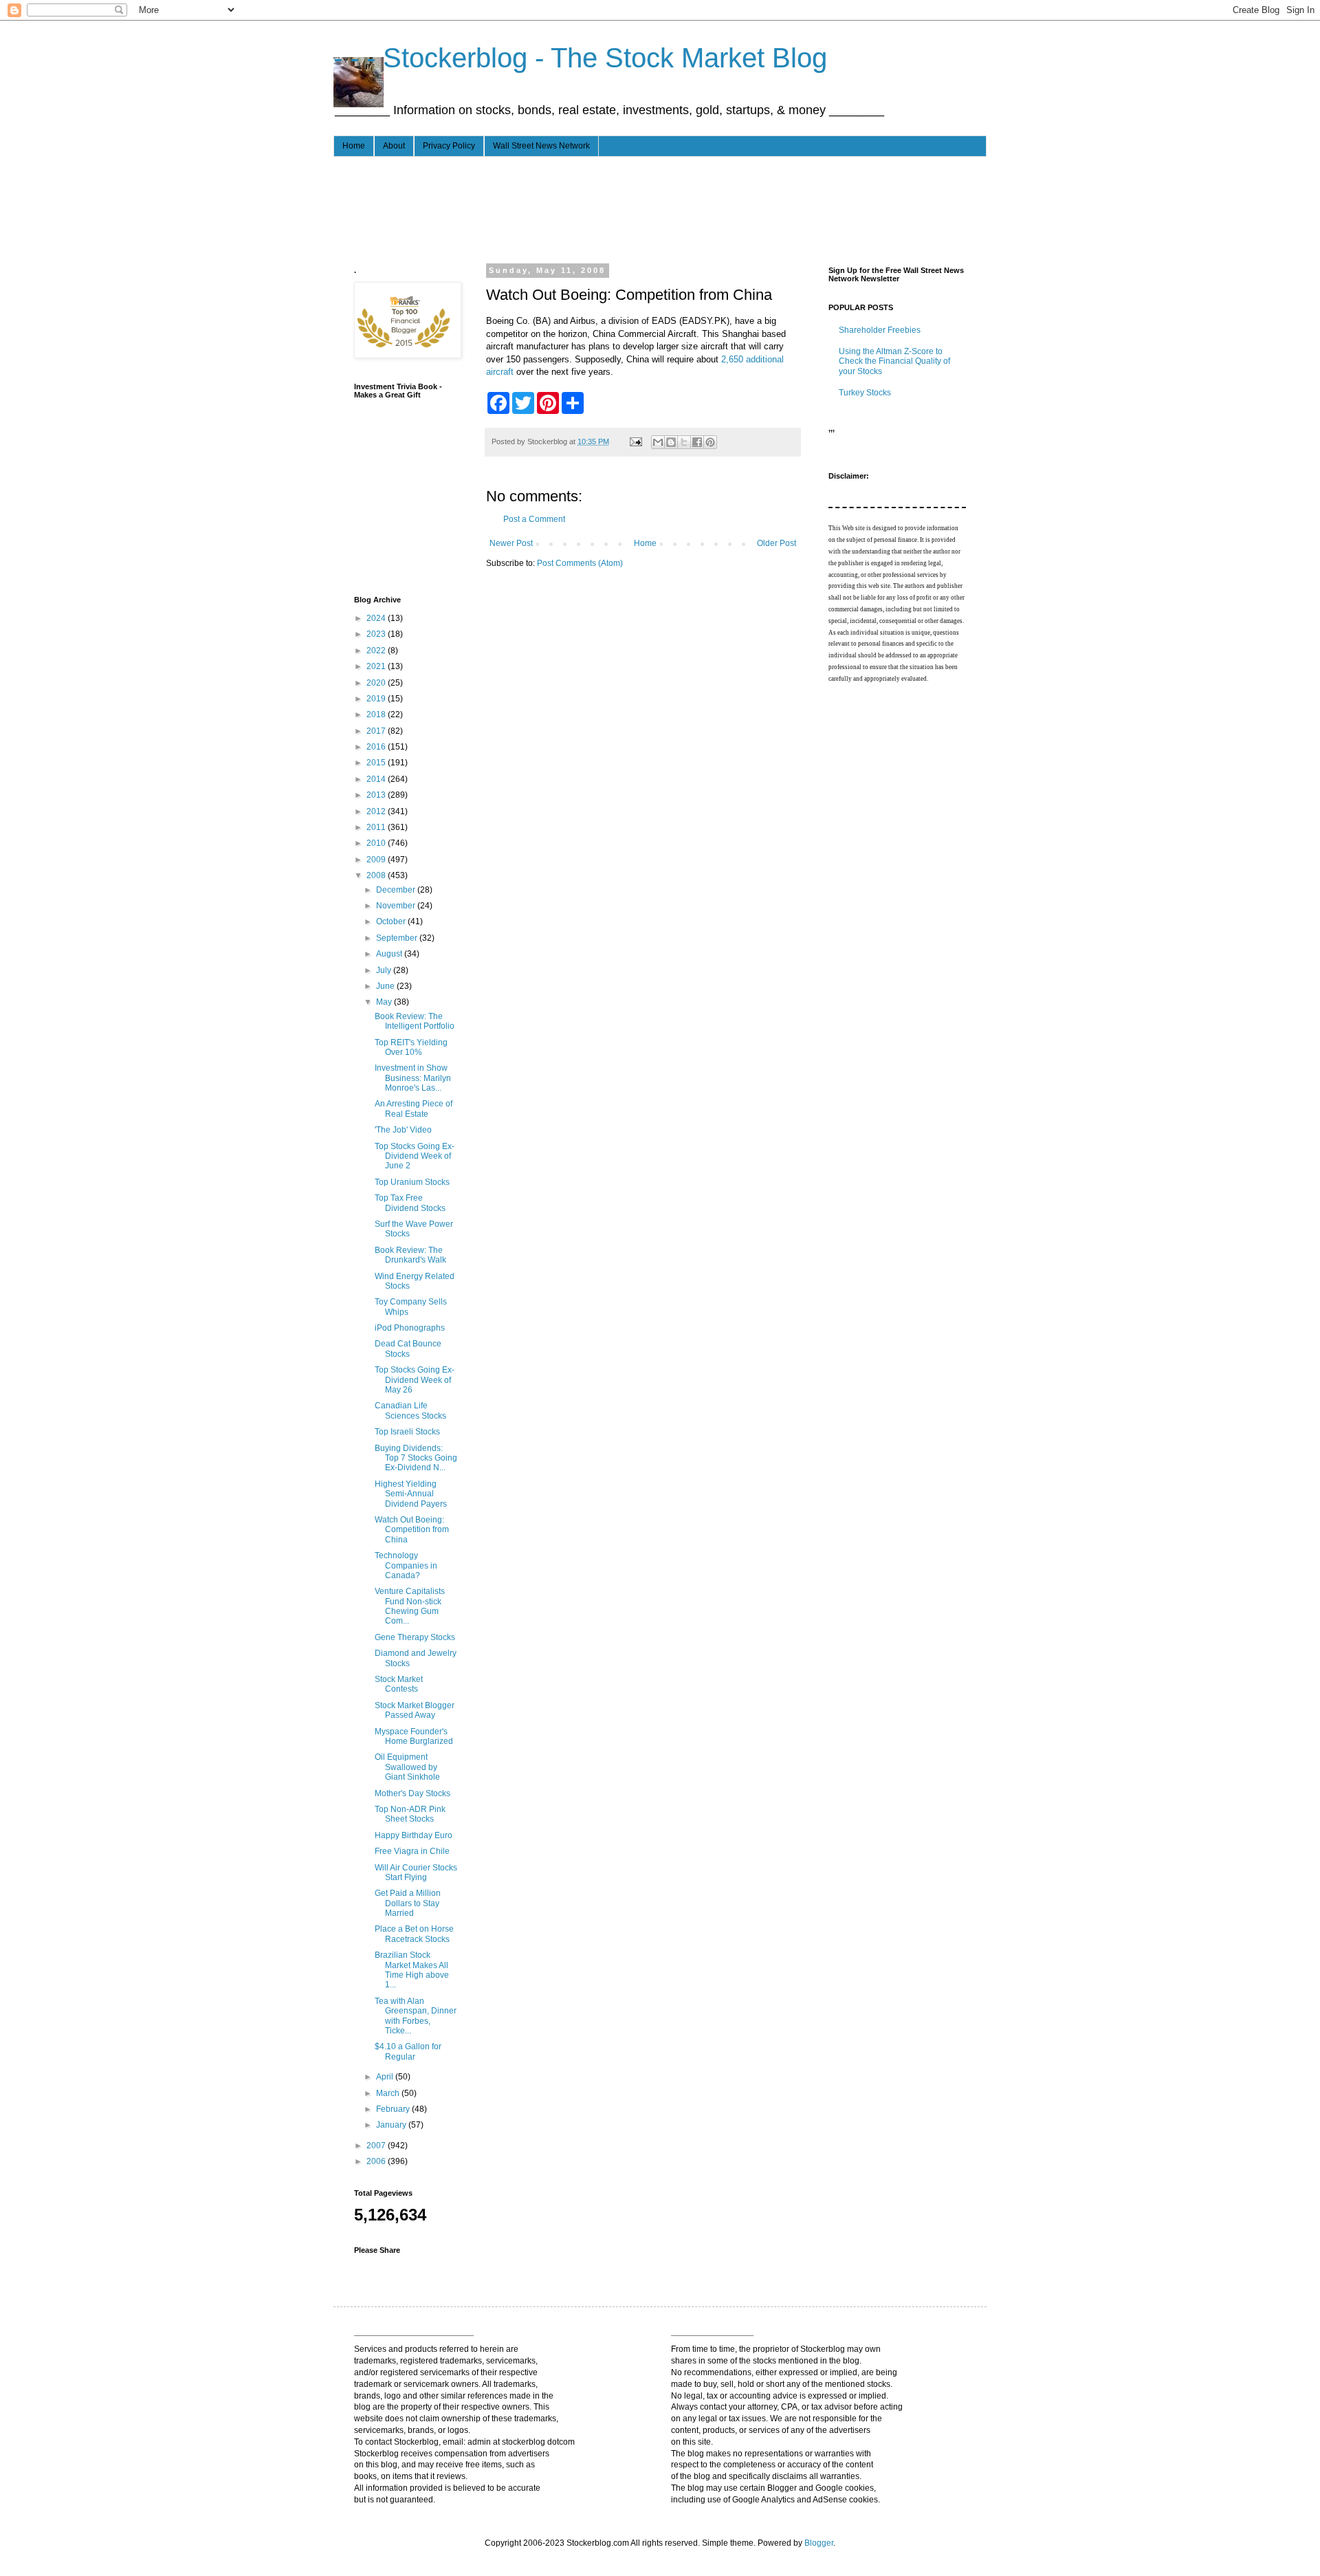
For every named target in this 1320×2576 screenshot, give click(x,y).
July (385, 970)
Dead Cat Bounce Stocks (408, 1349)
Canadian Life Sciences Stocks (410, 1410)
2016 (377, 747)
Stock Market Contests (399, 1684)
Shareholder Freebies (880, 330)
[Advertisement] (604, 208)
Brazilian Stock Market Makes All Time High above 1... (412, 1970)
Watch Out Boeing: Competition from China (412, 1530)
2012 (377, 811)
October (392, 921)
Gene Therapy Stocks (415, 1637)
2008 (377, 875)
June (386, 986)
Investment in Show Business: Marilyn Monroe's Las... (413, 1078)
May (385, 1002)
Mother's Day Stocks (412, 1793)
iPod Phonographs (410, 1328)
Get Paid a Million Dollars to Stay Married (408, 1903)
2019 (377, 699)
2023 (377, 634)
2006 (377, 2161)
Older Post (777, 543)
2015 (377, 763)
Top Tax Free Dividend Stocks (410, 1203)
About (394, 146)
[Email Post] (635, 441)
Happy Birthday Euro (414, 1835)
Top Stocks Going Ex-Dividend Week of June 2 (415, 1156)
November (397, 906)
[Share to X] (684, 442)
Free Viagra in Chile (412, 1851)
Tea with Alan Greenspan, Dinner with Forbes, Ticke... (416, 2016)
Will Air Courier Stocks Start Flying (416, 1873)
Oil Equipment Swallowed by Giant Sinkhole (407, 1767)
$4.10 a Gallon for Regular (408, 2051)
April (386, 2077)
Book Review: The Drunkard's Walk (410, 1255)
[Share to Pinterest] (710, 442)
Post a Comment (534, 519)
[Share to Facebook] (697, 442)
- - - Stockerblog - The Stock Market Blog (580, 58)
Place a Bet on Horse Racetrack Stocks (414, 1934)
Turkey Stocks (865, 393)
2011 (377, 827)
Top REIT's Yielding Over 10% (411, 1047)
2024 (377, 618)
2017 (377, 731)
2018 (377, 714)
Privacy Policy (449, 146)
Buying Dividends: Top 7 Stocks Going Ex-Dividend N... (416, 1458)
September (398, 938)
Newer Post (511, 543)
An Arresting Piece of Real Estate (414, 1109)
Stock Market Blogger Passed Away (415, 1710)
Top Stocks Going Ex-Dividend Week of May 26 (415, 1380)
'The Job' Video (403, 1130)
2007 (377, 2146)
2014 (377, 779)
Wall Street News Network (541, 146)
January (392, 2125)
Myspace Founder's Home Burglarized (414, 1736)
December (397, 890)
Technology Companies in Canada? (406, 1565)
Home (354, 146)
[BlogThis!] (671, 442)
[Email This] (658, 442)
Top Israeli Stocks (407, 1432)
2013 (377, 795)
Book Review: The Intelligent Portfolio (415, 1021)
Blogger (819, 2543)
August (390, 954)
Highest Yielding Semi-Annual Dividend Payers (411, 1494)
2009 (377, 860)
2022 (377, 651)
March (389, 2093)
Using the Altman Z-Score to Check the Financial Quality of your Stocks (894, 361)
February (394, 2109)
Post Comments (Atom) (580, 563)
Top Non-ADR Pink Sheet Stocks (410, 1814)
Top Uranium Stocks (412, 1182)
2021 (377, 666)
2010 (377, 843)
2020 (377, 683)
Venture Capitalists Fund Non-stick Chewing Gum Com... (410, 1606)
